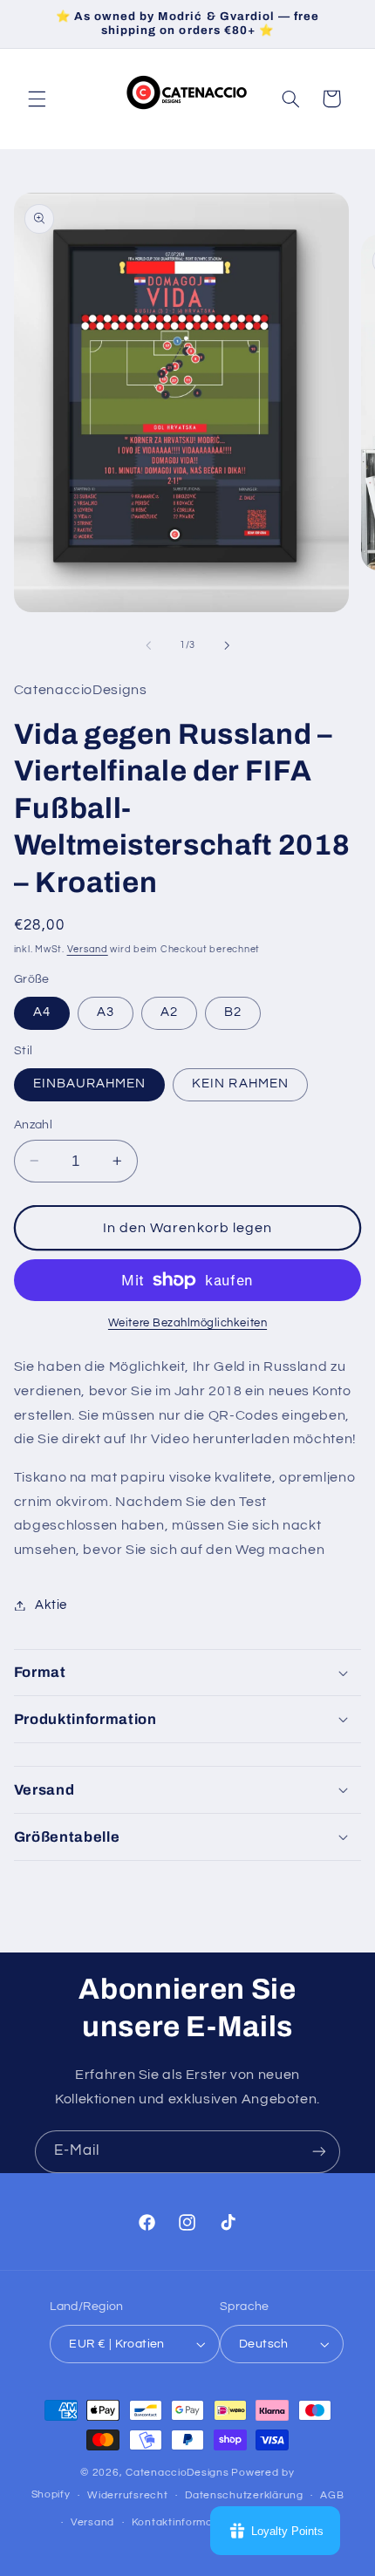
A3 (106, 1012)
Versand (88, 949)
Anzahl (34, 1125)
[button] (37, 99)
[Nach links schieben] (148, 645)
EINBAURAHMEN (90, 1084)
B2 (233, 1012)
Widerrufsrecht (127, 2495)
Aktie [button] (51, 1605)
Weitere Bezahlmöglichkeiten (187, 1323)
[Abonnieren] (319, 2152)
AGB (332, 2495)
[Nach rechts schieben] (227, 645)
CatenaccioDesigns (177, 2473)
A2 (169, 1012)
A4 (42, 1012)
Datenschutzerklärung (244, 2495)
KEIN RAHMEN (240, 1084)
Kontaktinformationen (189, 2522)
